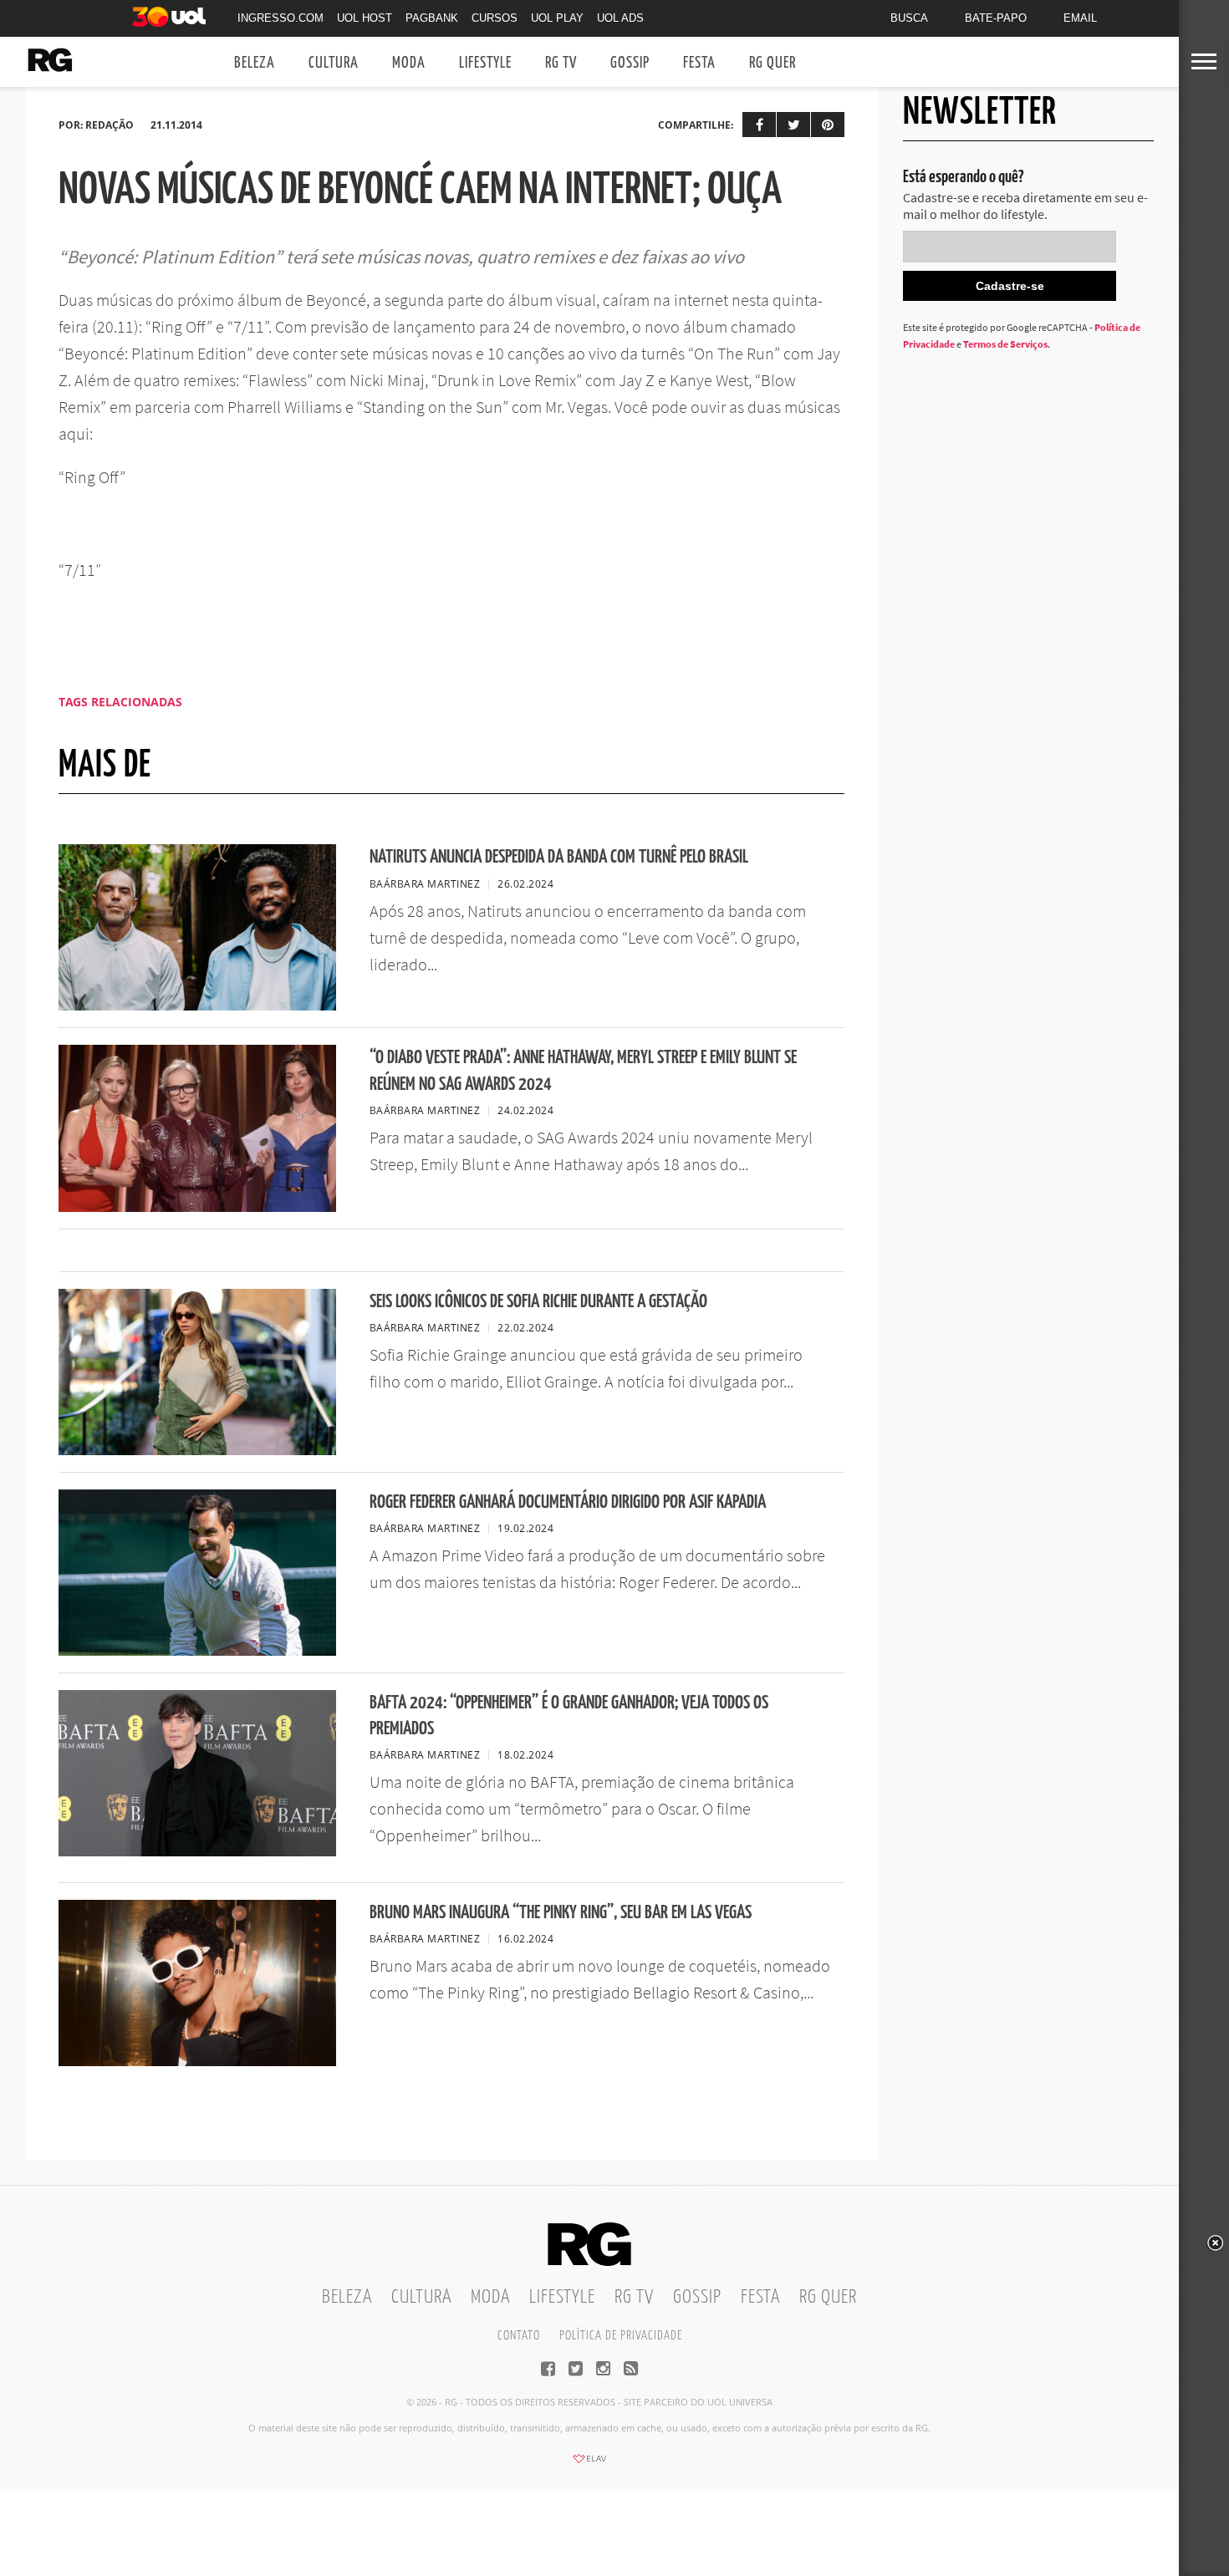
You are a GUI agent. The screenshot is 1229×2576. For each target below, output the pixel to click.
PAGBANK (432, 18)
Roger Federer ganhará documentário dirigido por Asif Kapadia (568, 1502)
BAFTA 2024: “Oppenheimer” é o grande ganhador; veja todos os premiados (569, 1716)
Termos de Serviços (1005, 344)
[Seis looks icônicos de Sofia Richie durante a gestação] (197, 1450)
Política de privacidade (621, 2336)
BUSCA (909, 18)
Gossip (630, 63)
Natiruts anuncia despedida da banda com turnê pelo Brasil (559, 857)
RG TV (561, 63)
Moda (409, 63)
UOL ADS (620, 18)
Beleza (255, 63)
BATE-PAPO (996, 18)
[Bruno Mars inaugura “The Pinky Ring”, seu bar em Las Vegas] (197, 2061)
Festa (699, 63)
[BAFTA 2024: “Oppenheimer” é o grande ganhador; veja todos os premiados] (197, 1851)
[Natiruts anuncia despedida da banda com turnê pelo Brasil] (197, 1005)
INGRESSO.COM (280, 18)
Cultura (334, 63)
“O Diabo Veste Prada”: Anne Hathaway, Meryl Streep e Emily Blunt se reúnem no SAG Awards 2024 (583, 1071)
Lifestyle (485, 63)
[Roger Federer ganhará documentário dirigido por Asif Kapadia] (197, 1651)
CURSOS (495, 18)
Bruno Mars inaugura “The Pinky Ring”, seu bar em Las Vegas (561, 1913)
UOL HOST (365, 18)
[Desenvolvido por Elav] (589, 2464)
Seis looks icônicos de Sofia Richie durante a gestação (538, 1302)
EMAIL (1080, 18)
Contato (519, 2336)
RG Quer (773, 63)
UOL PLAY (557, 18)
